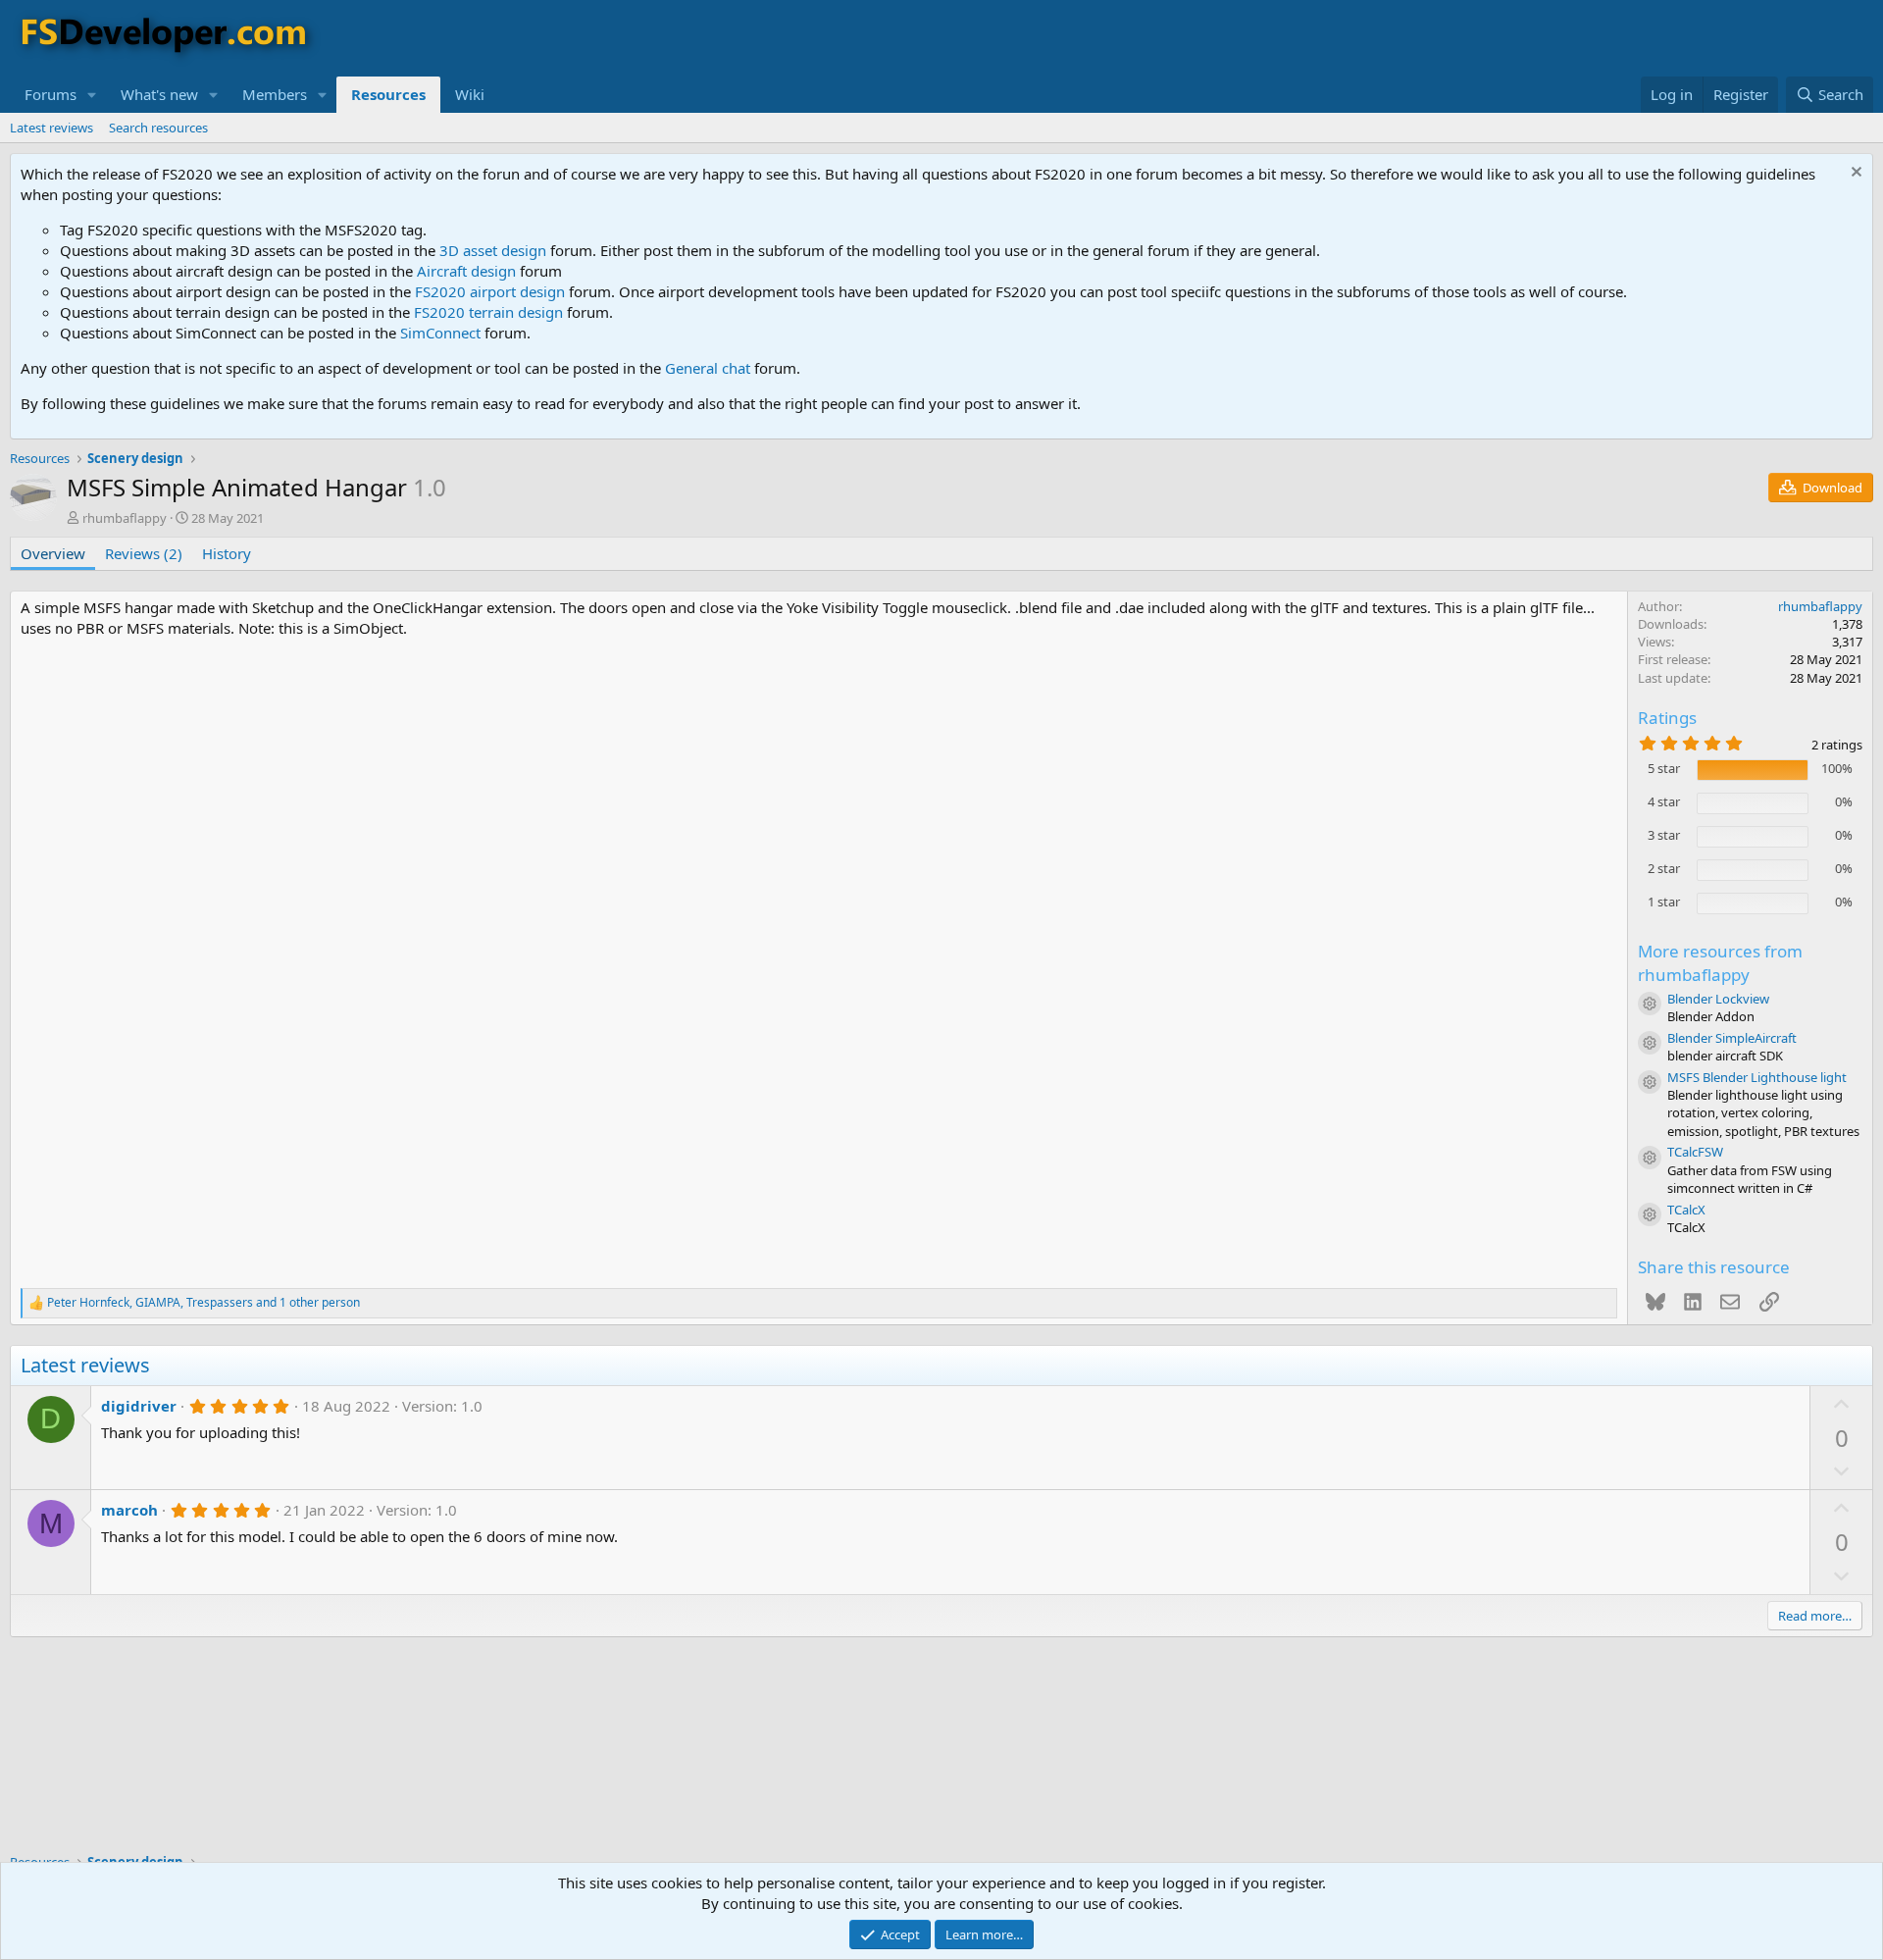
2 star (1664, 868)
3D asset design (493, 250)
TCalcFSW (1695, 1152)
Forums (51, 94)
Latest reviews (51, 128)
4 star (1664, 801)
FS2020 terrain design (488, 312)
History (227, 553)
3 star (1664, 835)
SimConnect (440, 333)
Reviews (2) (144, 553)
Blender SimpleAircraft (1732, 1038)
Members (275, 94)
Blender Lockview (1718, 999)
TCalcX (1686, 1210)
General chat (708, 368)
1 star (1664, 902)
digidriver (139, 1406)
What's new (159, 94)
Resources (388, 94)
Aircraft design (466, 271)
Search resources (158, 128)
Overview (53, 553)
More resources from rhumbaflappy (1720, 963)
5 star (1664, 768)
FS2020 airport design (490, 291)
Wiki (470, 94)
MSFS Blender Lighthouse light (1757, 1077)
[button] (92, 95)
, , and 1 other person (204, 1303)
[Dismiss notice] (1854, 174)
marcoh (129, 1510)
